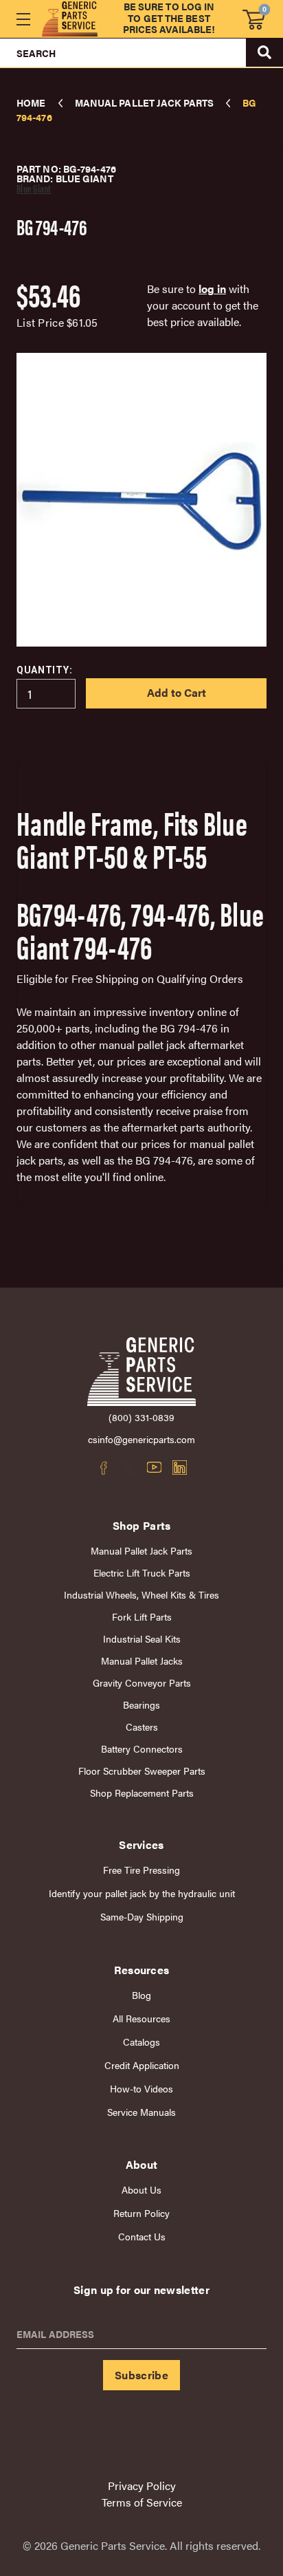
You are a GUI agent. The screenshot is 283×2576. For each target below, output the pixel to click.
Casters (142, 1727)
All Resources (141, 2018)
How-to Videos (141, 2089)
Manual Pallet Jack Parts (141, 1551)
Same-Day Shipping (142, 1917)
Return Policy (141, 2213)
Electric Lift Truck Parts (142, 1573)
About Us (141, 2190)
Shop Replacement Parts (142, 1793)
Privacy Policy (142, 2486)
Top (241, 2302)
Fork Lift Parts (142, 1617)
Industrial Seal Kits (142, 1639)
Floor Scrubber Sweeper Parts (142, 1771)
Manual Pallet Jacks (142, 1661)
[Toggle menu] (23, 19)
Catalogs (141, 2042)
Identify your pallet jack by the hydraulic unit (142, 1893)
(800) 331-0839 (141, 1417)
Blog (141, 1995)
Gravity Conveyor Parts (142, 1683)
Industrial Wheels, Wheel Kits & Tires (141, 1595)
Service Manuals (141, 2112)
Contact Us (142, 2237)
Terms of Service (142, 2502)
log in (212, 289)
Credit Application (142, 2065)
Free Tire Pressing (141, 1870)
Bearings (141, 1705)
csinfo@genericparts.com (141, 1439)
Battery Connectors (142, 1749)
